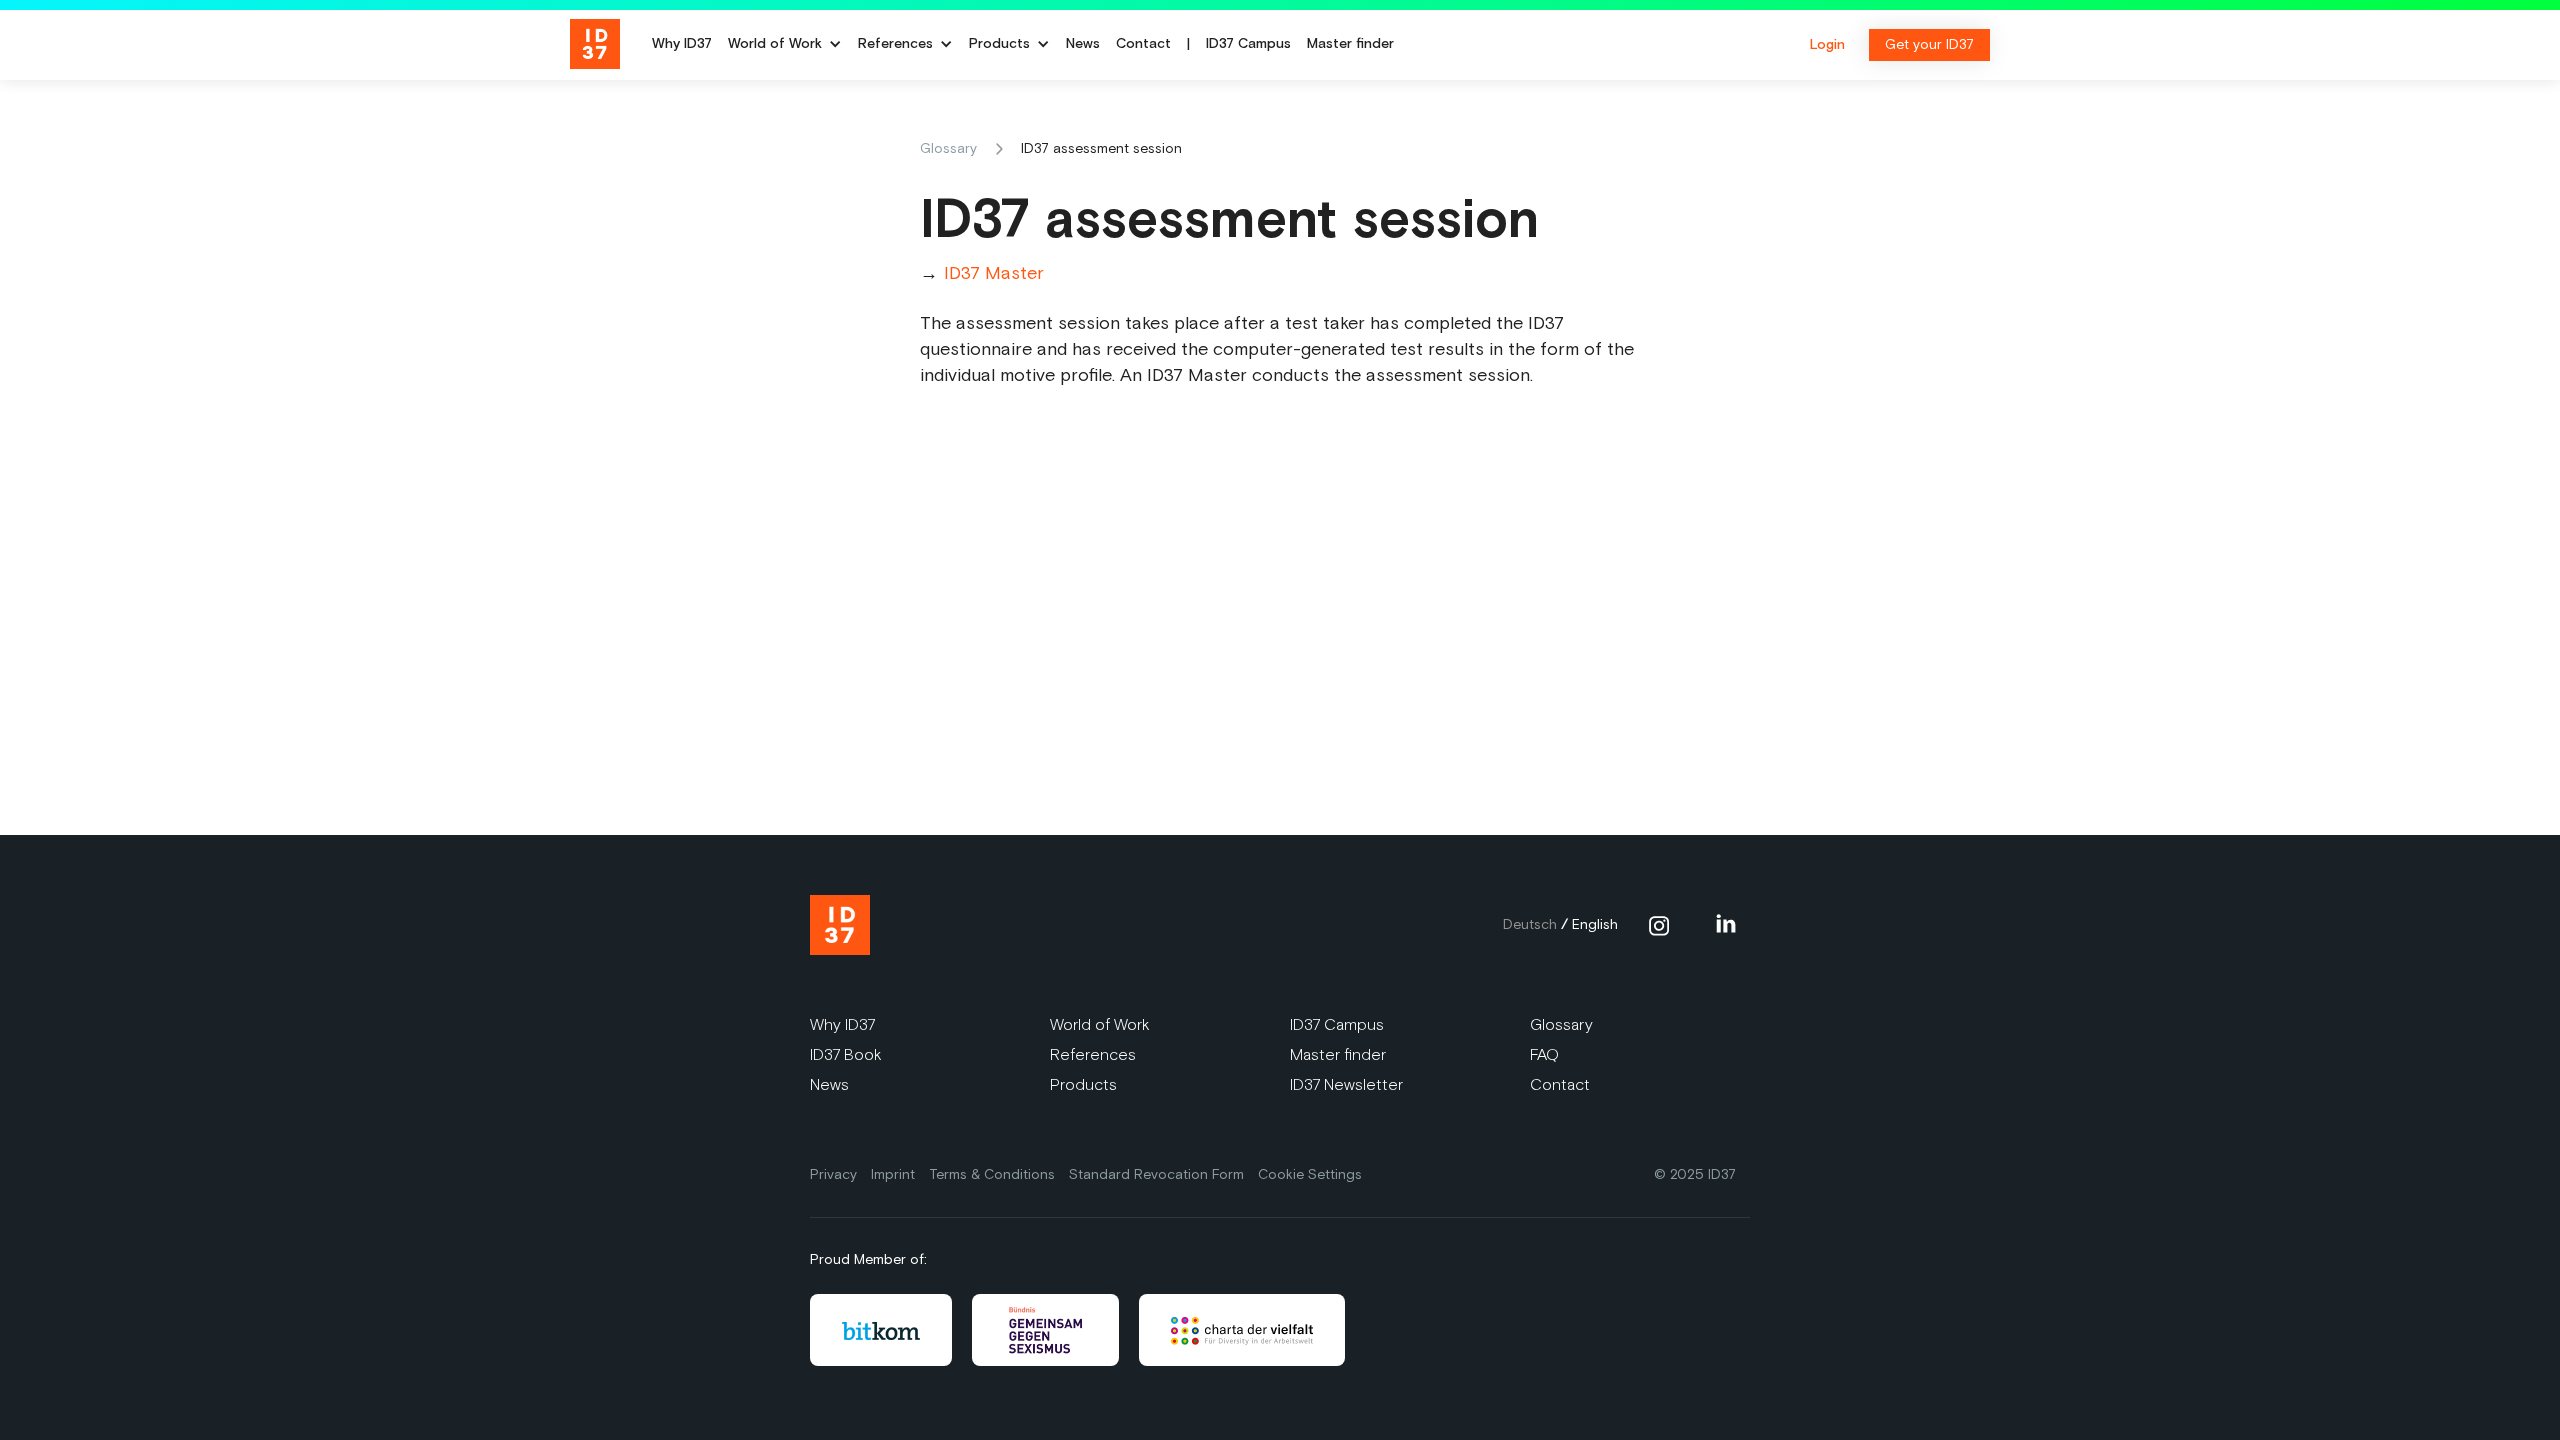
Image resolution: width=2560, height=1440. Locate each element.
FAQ (1544, 1054)
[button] (785, 45)
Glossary (948, 148)
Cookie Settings (1310, 1174)
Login (1827, 45)
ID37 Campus (1248, 45)
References (1093, 1054)
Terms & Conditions (992, 1174)
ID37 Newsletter (1346, 1084)
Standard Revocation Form (1156, 1174)
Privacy (833, 1174)
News (1083, 45)
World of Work (775, 45)
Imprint (893, 1174)
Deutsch (1530, 924)
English (1595, 924)
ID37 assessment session (1101, 148)
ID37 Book (846, 1054)
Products (1083, 1084)
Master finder (1350, 45)
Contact (1143, 45)
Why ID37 (682, 45)
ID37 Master (994, 273)
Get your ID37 (1929, 44)
